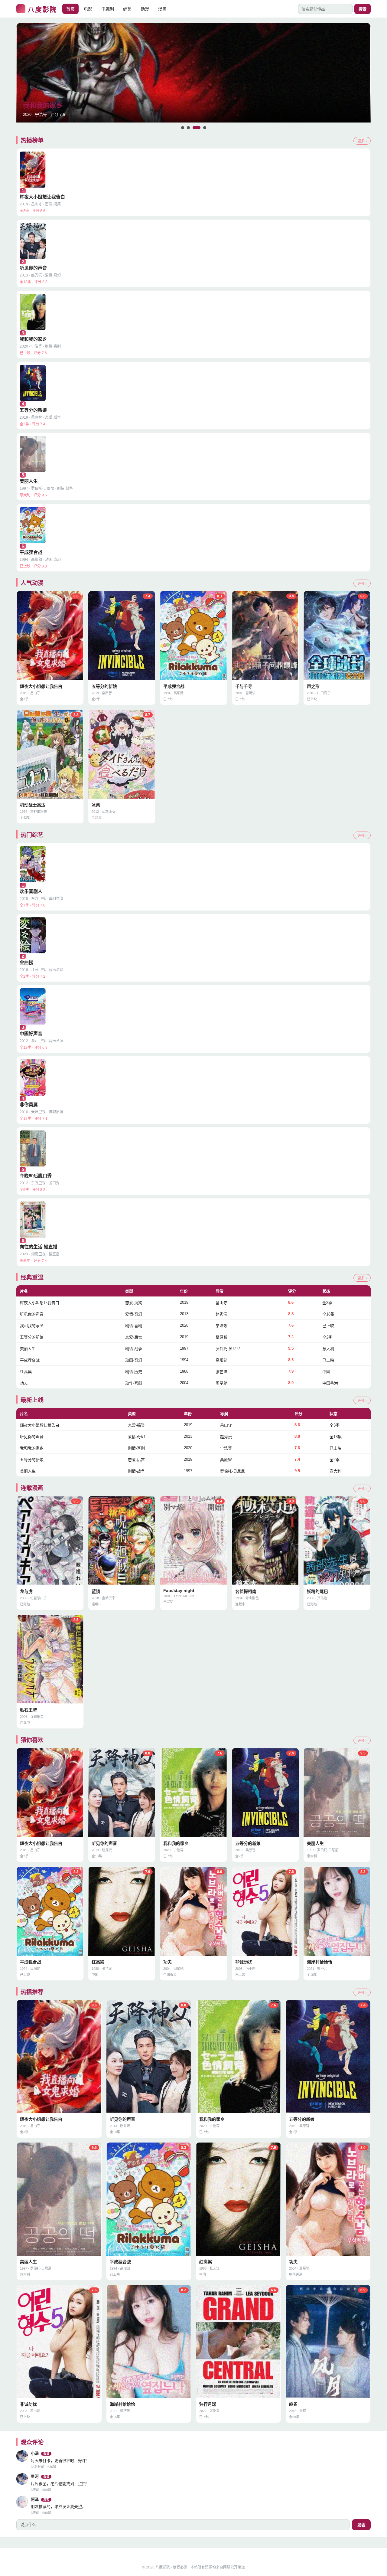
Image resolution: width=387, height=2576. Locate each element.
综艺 (127, 9)
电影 (88, 9)
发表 (361, 2525)
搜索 (363, 9)
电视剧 (108, 9)
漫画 (162, 9)
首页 (70, 9)
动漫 (145, 9)
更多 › (362, 141)
